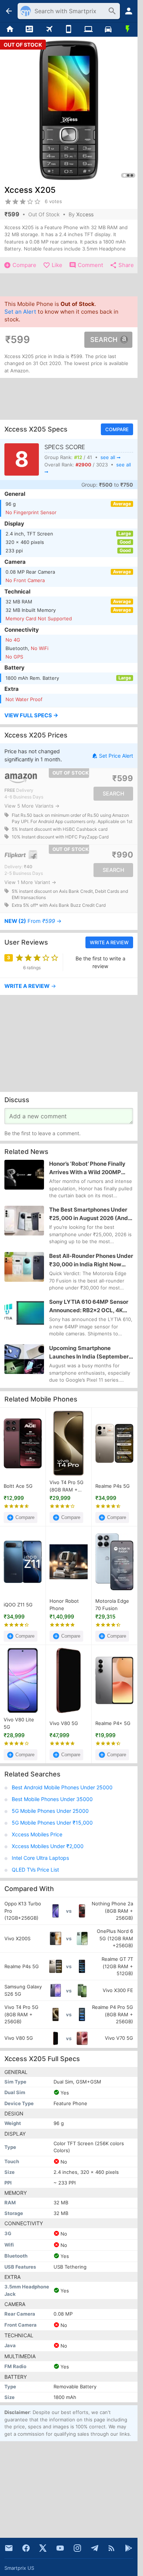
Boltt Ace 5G (18, 1486)
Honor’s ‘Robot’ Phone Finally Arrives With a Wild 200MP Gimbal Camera (87, 1168)
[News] (30, 29)
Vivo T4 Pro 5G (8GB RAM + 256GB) (67, 1486)
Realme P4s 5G (113, 1486)
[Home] (10, 29)
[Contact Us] (9, 2548)
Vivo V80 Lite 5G (19, 1723)
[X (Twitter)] (43, 2548)
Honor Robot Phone (64, 1605)
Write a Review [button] (109, 942)
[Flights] (49, 29)
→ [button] (33, 921)
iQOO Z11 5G (18, 1605)
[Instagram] (77, 2548)
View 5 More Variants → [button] (32, 806)
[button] (69, 716)
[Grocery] (128, 29)
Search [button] (104, 340)
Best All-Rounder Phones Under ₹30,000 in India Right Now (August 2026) (91, 1260)
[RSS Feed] (111, 2548)
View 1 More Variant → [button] (30, 882)
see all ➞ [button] (111, 457)
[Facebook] (26, 2548)
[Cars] (108, 29)
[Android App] (129, 2548)
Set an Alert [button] (20, 312)
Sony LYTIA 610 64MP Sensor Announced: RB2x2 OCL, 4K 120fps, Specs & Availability (89, 1307)
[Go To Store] (35, 778)
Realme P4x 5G (113, 1723)
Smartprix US (19, 2568)
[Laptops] (88, 29)
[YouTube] (60, 2548)
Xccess (85, 214)
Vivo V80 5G (64, 1723)
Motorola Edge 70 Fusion (112, 1605)
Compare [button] (117, 429)
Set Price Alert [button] (116, 756)
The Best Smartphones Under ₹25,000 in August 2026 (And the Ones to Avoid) (89, 1215)
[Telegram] (95, 2548)
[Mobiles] (69, 29)
